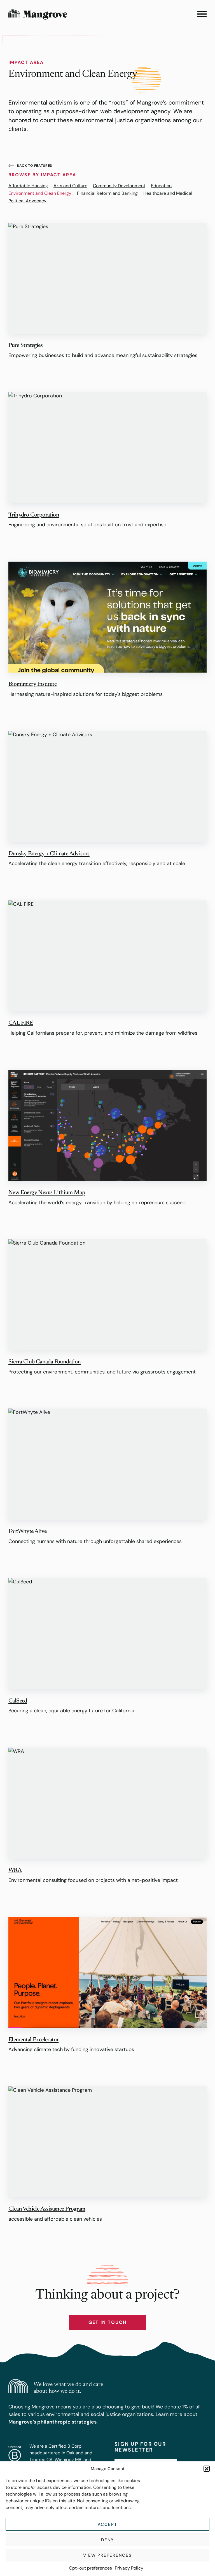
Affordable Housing (28, 186)
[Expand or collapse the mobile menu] (202, 14)
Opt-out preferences (90, 2568)
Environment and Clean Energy (40, 193)
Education (161, 186)
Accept (107, 2524)
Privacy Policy (129, 2568)
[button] (207, 2469)
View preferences (107, 2555)
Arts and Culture (70, 186)
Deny (108, 2540)
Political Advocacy (27, 201)
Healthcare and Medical (168, 193)
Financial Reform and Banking (107, 193)
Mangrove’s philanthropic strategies (52, 2422)
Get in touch (107, 2322)
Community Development (119, 186)
